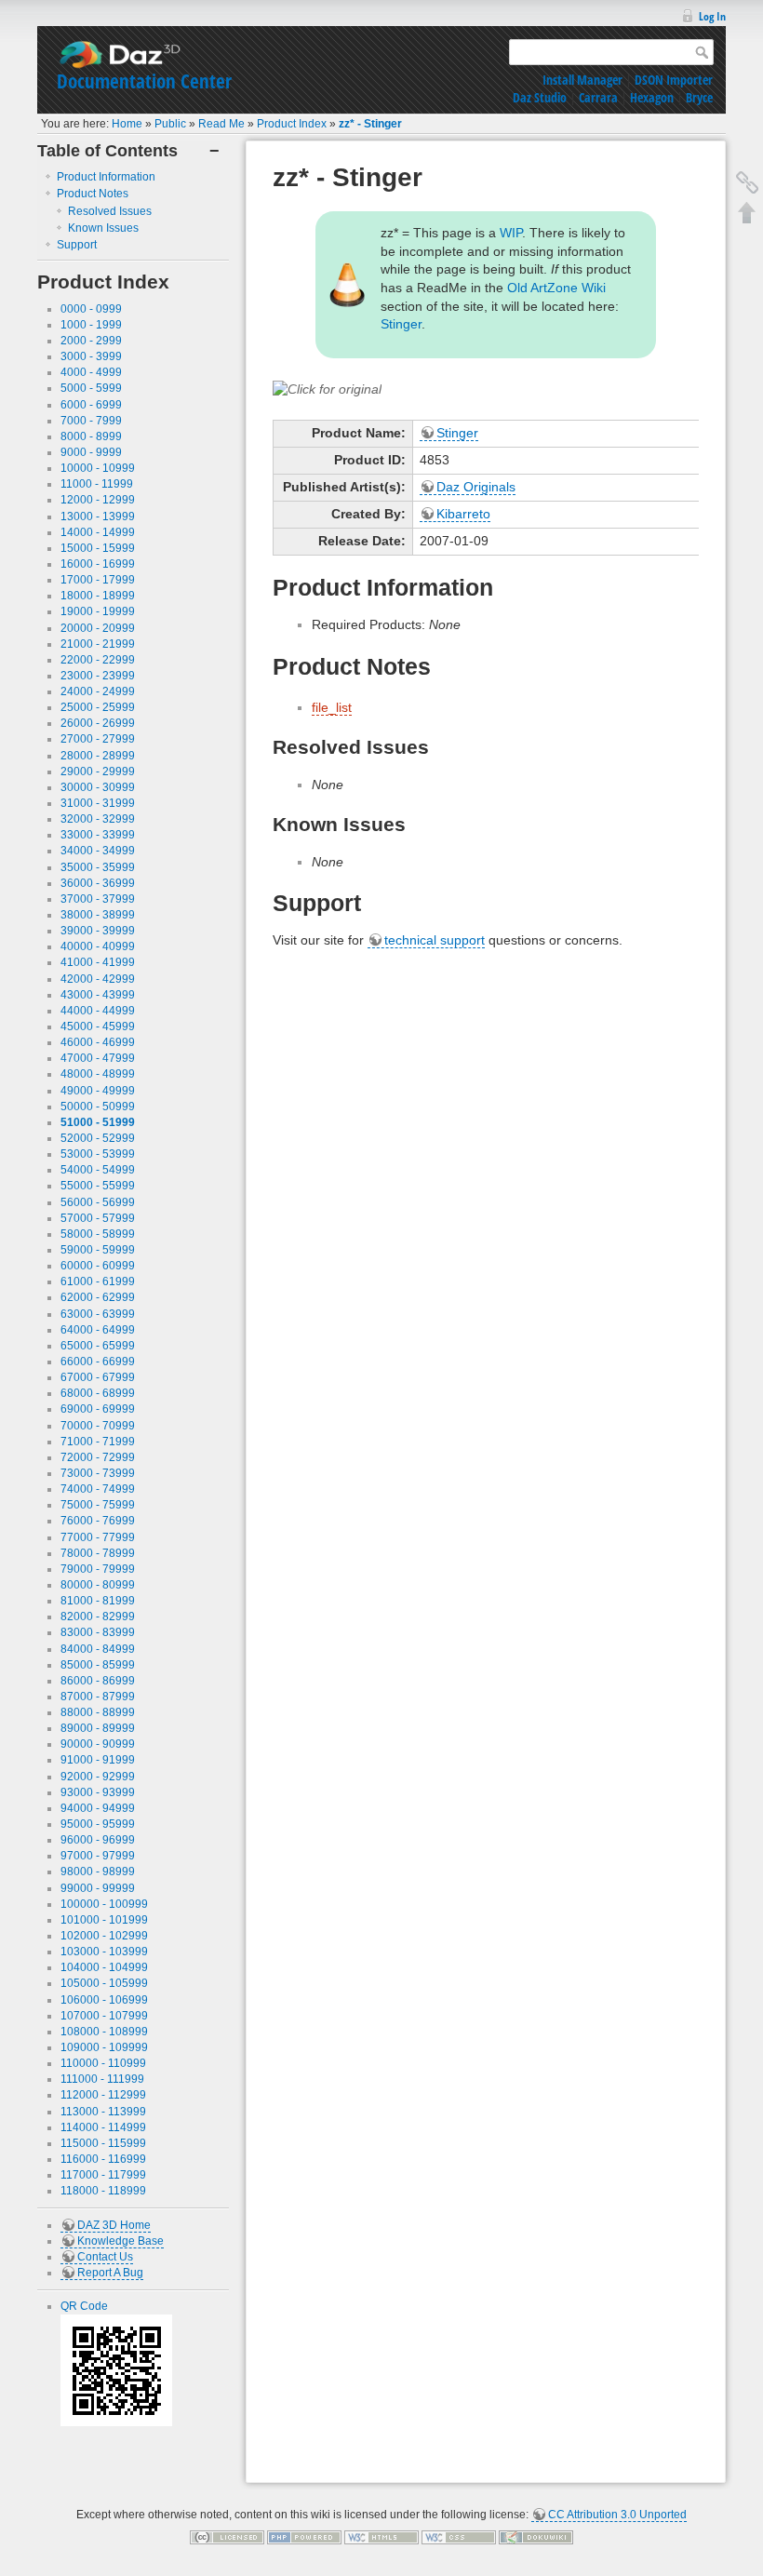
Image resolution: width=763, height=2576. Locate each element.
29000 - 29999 (98, 771)
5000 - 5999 (91, 388)
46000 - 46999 (98, 1042)
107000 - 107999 (104, 2016)
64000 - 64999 (98, 1330)
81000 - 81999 (98, 1601)
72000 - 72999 (98, 1457)
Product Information (106, 177)
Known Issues (103, 228)
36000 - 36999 (98, 883)
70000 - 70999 (98, 1426)
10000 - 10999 (98, 468)
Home (127, 124)
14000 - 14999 (98, 532)
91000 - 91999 (98, 1760)
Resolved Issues (110, 211)
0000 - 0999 (91, 309)
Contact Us (105, 2257)
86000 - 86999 (98, 1681)
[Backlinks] (747, 182)
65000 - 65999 (98, 1346)
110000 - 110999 (103, 2063)
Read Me (221, 124)
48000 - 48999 (98, 1074)
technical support (435, 940)
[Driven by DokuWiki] (536, 2537)
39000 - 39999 (98, 931)
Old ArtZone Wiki (556, 288)
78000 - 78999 (98, 1553)
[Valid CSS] (459, 2537)
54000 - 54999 (98, 1170)
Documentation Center (144, 81)
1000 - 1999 (91, 325)
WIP (511, 233)
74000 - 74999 (98, 1489)
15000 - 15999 (98, 548)
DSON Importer (674, 80)
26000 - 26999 (98, 723)
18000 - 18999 (98, 596)
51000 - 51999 (98, 1122)
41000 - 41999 (98, 962)
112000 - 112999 (103, 2095)
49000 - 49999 (98, 1091)
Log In (712, 16)
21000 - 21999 (98, 644)
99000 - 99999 (98, 1888)
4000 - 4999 (91, 372)
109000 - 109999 (104, 2047)
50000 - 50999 (98, 1107)
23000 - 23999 (98, 676)
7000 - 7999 (91, 421)
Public (170, 124)
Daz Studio (540, 97)
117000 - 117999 (103, 2175)
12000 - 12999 (98, 500)
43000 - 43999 (98, 995)
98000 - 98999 (98, 1872)
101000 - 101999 (104, 1920)
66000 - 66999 (98, 1362)
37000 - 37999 (98, 899)
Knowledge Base (120, 2241)
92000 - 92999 (98, 1777)
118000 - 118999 (103, 2191)
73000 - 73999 (98, 1473)
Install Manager (582, 80)
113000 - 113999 (103, 2112)
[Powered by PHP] (304, 2537)
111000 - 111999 (102, 2079)
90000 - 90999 (98, 1744)
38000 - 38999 (98, 915)
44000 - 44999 (98, 1011)
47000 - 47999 (98, 1058)
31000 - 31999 (98, 803)
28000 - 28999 (98, 756)
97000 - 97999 (98, 1856)
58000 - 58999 (98, 1234)
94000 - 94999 (98, 1808)
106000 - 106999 (104, 2000)
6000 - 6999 (91, 405)
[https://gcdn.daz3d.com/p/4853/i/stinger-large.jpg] (327, 389)
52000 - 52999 (98, 1138)
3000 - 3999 (91, 356)
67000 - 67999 (98, 1377)
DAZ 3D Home (114, 2225)
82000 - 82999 (98, 1617)
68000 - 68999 (98, 1393)
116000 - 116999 (103, 2159)
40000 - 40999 (98, 946)
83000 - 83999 (98, 1632)
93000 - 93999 (98, 1792)
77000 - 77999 (98, 1537)
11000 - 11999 (97, 484)
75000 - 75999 (98, 1505)
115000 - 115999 (103, 2143)
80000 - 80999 (98, 1585)
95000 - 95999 (98, 1824)
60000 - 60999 (98, 1266)
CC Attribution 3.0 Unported (617, 2515)
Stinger (401, 324)
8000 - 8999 (91, 436)
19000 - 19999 (98, 611)
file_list (332, 707)
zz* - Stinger (370, 124)
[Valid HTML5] (381, 2537)
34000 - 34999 (98, 851)
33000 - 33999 (98, 835)
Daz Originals (476, 487)
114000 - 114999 (103, 2127)
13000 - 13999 (98, 517)
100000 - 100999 (104, 1904)
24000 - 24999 (98, 691)
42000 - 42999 (98, 979)
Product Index (292, 124)
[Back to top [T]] (747, 212)
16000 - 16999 (98, 564)
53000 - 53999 (98, 1154)
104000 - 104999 (104, 1967)
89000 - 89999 (98, 1728)
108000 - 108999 (104, 2032)
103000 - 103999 (104, 1952)
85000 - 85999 (98, 1665)
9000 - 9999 (91, 452)
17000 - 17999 (98, 580)
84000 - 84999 (98, 1649)
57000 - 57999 (98, 1218)
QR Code (84, 2306)
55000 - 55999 (98, 1186)
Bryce (699, 97)
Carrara (598, 97)
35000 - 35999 (98, 867)
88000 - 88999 (98, 1712)
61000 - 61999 (98, 1281)
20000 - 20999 (98, 628)
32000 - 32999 (98, 819)
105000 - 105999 (104, 1983)
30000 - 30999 (98, 787)
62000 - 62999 (98, 1297)
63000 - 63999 (98, 1314)
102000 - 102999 (104, 1936)
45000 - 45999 (98, 1026)
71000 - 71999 (98, 1442)
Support (77, 245)
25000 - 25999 (98, 707)
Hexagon (652, 97)
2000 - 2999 (91, 341)
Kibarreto (463, 514)
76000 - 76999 (98, 1521)
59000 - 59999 (98, 1250)
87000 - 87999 (98, 1697)
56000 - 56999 (98, 1202)
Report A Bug (110, 2273)
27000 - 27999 (98, 739)
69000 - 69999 (98, 1409)
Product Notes (93, 194)
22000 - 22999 (98, 660)
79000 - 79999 (98, 1569)
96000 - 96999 (98, 1840)
